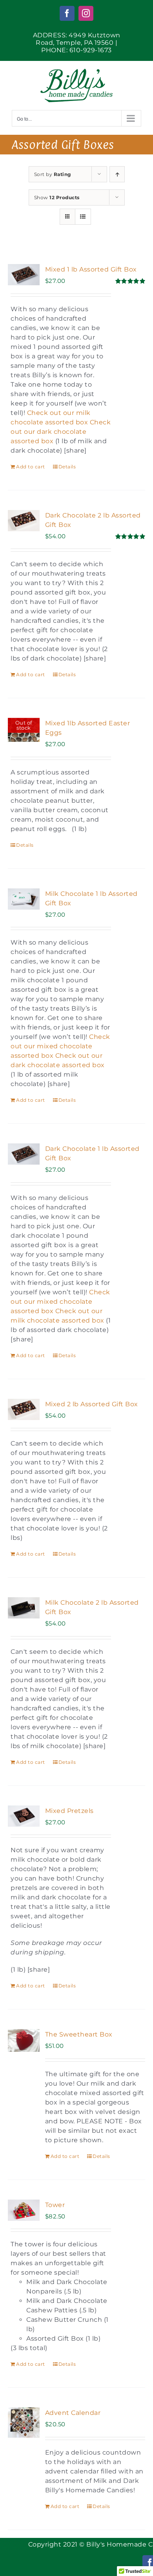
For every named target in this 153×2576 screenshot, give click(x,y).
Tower (55, 2205)
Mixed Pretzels (69, 1811)
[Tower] (24, 2210)
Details (67, 467)
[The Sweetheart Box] (24, 2040)
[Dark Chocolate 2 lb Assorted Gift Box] (24, 521)
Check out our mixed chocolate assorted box (60, 1046)
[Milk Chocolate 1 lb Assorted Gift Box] (24, 899)
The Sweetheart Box (79, 2034)
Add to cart (31, 467)
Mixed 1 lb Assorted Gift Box (91, 269)
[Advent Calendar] (24, 2423)
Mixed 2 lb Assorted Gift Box (92, 1404)
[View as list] (83, 217)
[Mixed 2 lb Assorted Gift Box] (24, 1409)
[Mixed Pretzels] (24, 1816)
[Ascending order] (117, 174)
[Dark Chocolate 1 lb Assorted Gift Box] (24, 1154)
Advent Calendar (73, 2413)
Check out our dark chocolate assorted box (61, 432)
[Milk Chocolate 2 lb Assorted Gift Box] (24, 1608)
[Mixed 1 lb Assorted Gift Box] (24, 275)
